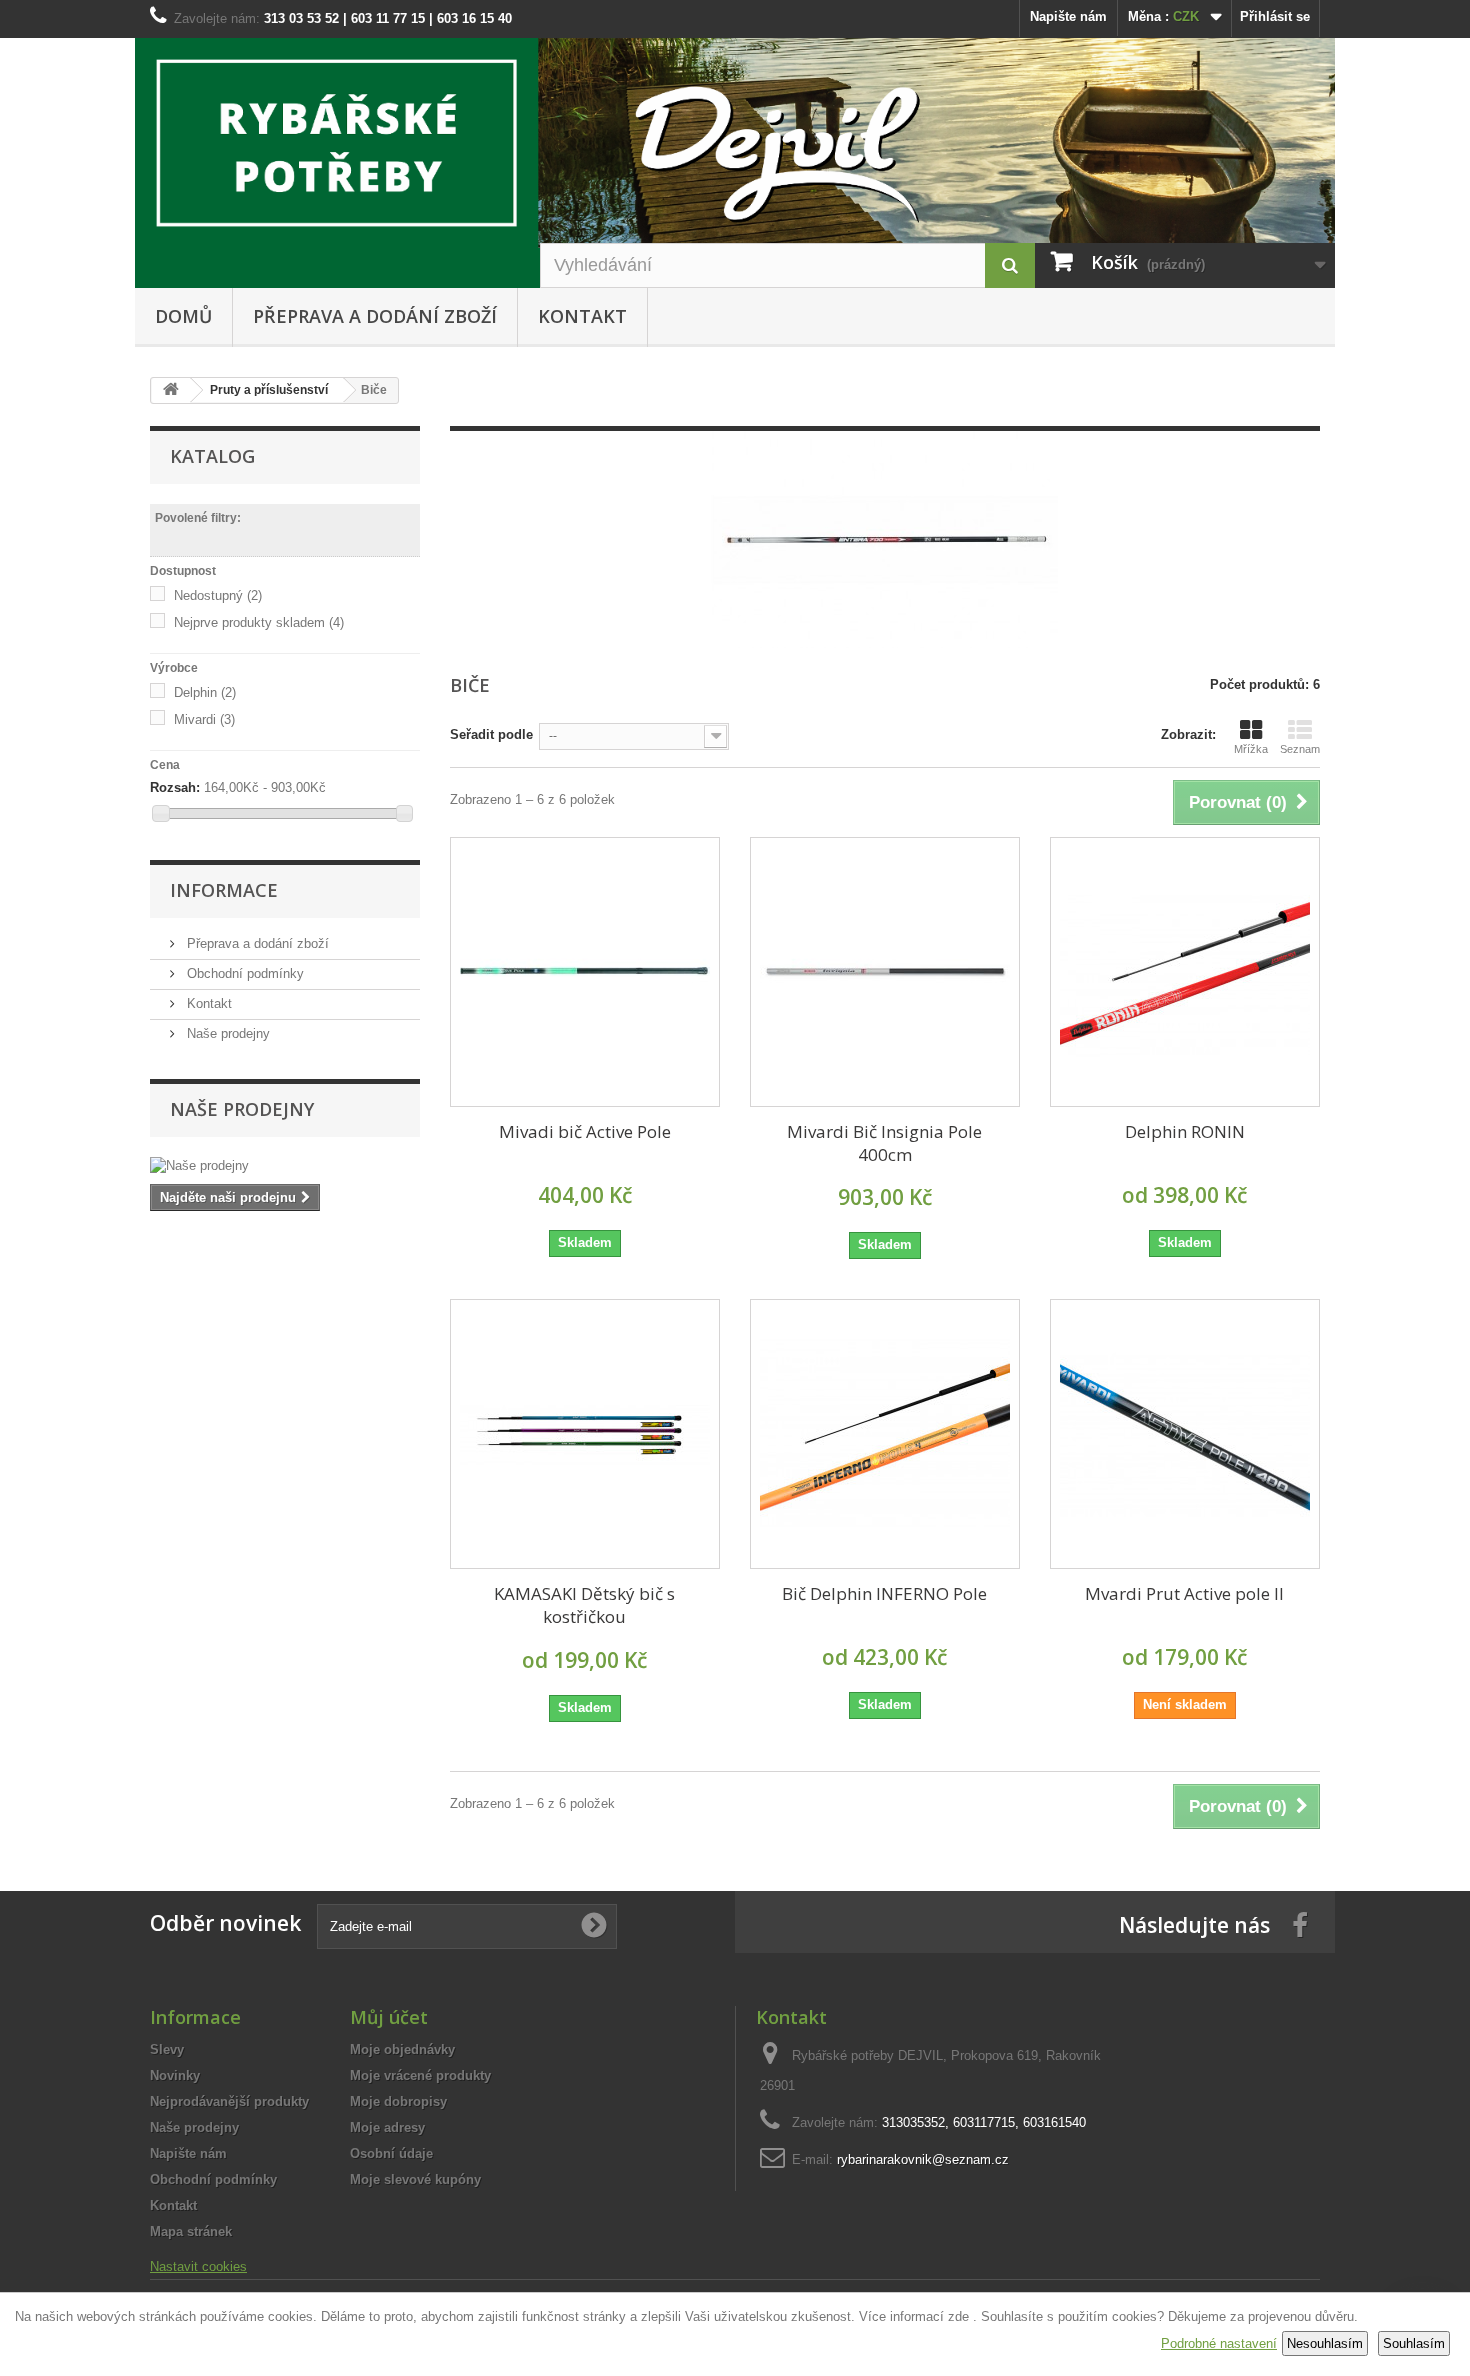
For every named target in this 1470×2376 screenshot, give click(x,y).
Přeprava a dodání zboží (375, 316)
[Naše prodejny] (285, 1166)
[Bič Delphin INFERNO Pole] (885, 1434)
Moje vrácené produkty (420, 2075)
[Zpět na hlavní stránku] (171, 390)
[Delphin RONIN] (1185, 972)
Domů (183, 316)
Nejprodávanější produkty (229, 2101)
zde (958, 2316)
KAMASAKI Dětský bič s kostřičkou (584, 1605)
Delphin (205, 692)
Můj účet (389, 2017)
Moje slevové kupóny (415, 2179)
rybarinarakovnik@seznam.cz (923, 2159)
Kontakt (582, 316)
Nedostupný (218, 595)
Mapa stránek (191, 2231)
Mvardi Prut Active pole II (1184, 1593)
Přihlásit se (1275, 16)
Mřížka (1251, 749)
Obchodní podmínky (243, 973)
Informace (224, 890)
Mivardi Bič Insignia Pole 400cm (884, 1143)
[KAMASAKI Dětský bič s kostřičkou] (585, 1434)
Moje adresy (387, 2127)
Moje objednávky (402, 2049)
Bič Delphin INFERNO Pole (884, 1593)
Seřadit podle (491, 734)
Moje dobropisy (398, 2101)
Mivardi (204, 719)
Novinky (175, 2075)
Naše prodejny (226, 1033)
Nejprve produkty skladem (259, 622)
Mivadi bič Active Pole (585, 1131)
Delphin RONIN (1185, 1131)
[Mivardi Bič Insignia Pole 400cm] (885, 972)
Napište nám (1068, 16)
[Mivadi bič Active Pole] (585, 972)
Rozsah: (175, 787)
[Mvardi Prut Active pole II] (1185, 1434)
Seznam (1300, 749)
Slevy (167, 2049)
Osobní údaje (391, 2153)
